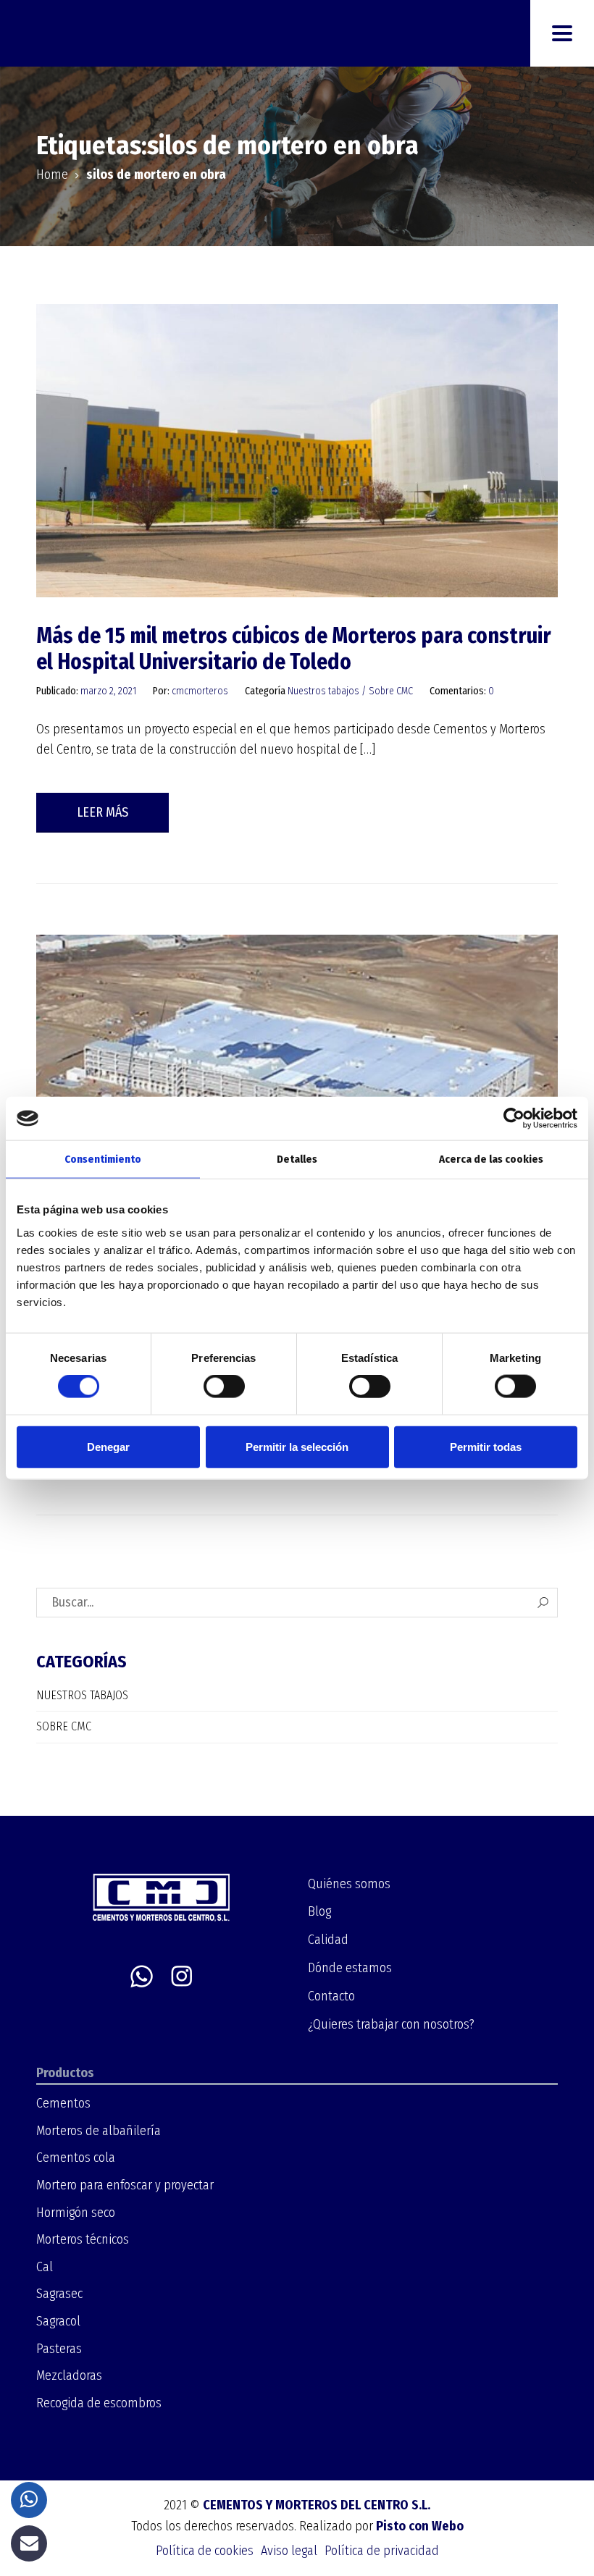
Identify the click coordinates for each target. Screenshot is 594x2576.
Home (52, 174)
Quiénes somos (349, 1884)
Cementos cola (76, 2158)
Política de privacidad (382, 2551)
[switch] (224, 1386)
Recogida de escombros (99, 2403)
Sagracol (58, 2321)
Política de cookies (205, 2551)
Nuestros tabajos (323, 691)
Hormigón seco (76, 2213)
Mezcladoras (69, 2375)
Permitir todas (486, 1446)
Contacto (331, 1996)
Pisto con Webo (420, 2526)
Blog (319, 1911)
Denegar (108, 1446)
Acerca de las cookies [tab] (491, 1159)
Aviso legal (289, 2551)
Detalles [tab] (297, 1159)
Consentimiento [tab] (103, 1159)
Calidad (328, 1940)
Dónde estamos (350, 1968)
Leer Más (103, 812)
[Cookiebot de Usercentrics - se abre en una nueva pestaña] (514, 1119)
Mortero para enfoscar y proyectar (125, 2185)
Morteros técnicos (83, 2239)
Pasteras (59, 2349)
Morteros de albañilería (99, 2131)
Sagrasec (59, 2294)
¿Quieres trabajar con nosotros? (391, 2024)
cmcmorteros (200, 691)
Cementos (63, 2103)
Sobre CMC (391, 691)
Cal (45, 2267)
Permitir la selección (297, 1446)
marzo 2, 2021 (109, 691)
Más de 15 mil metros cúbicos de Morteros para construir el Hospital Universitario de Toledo (294, 649)
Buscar (543, 1603)
